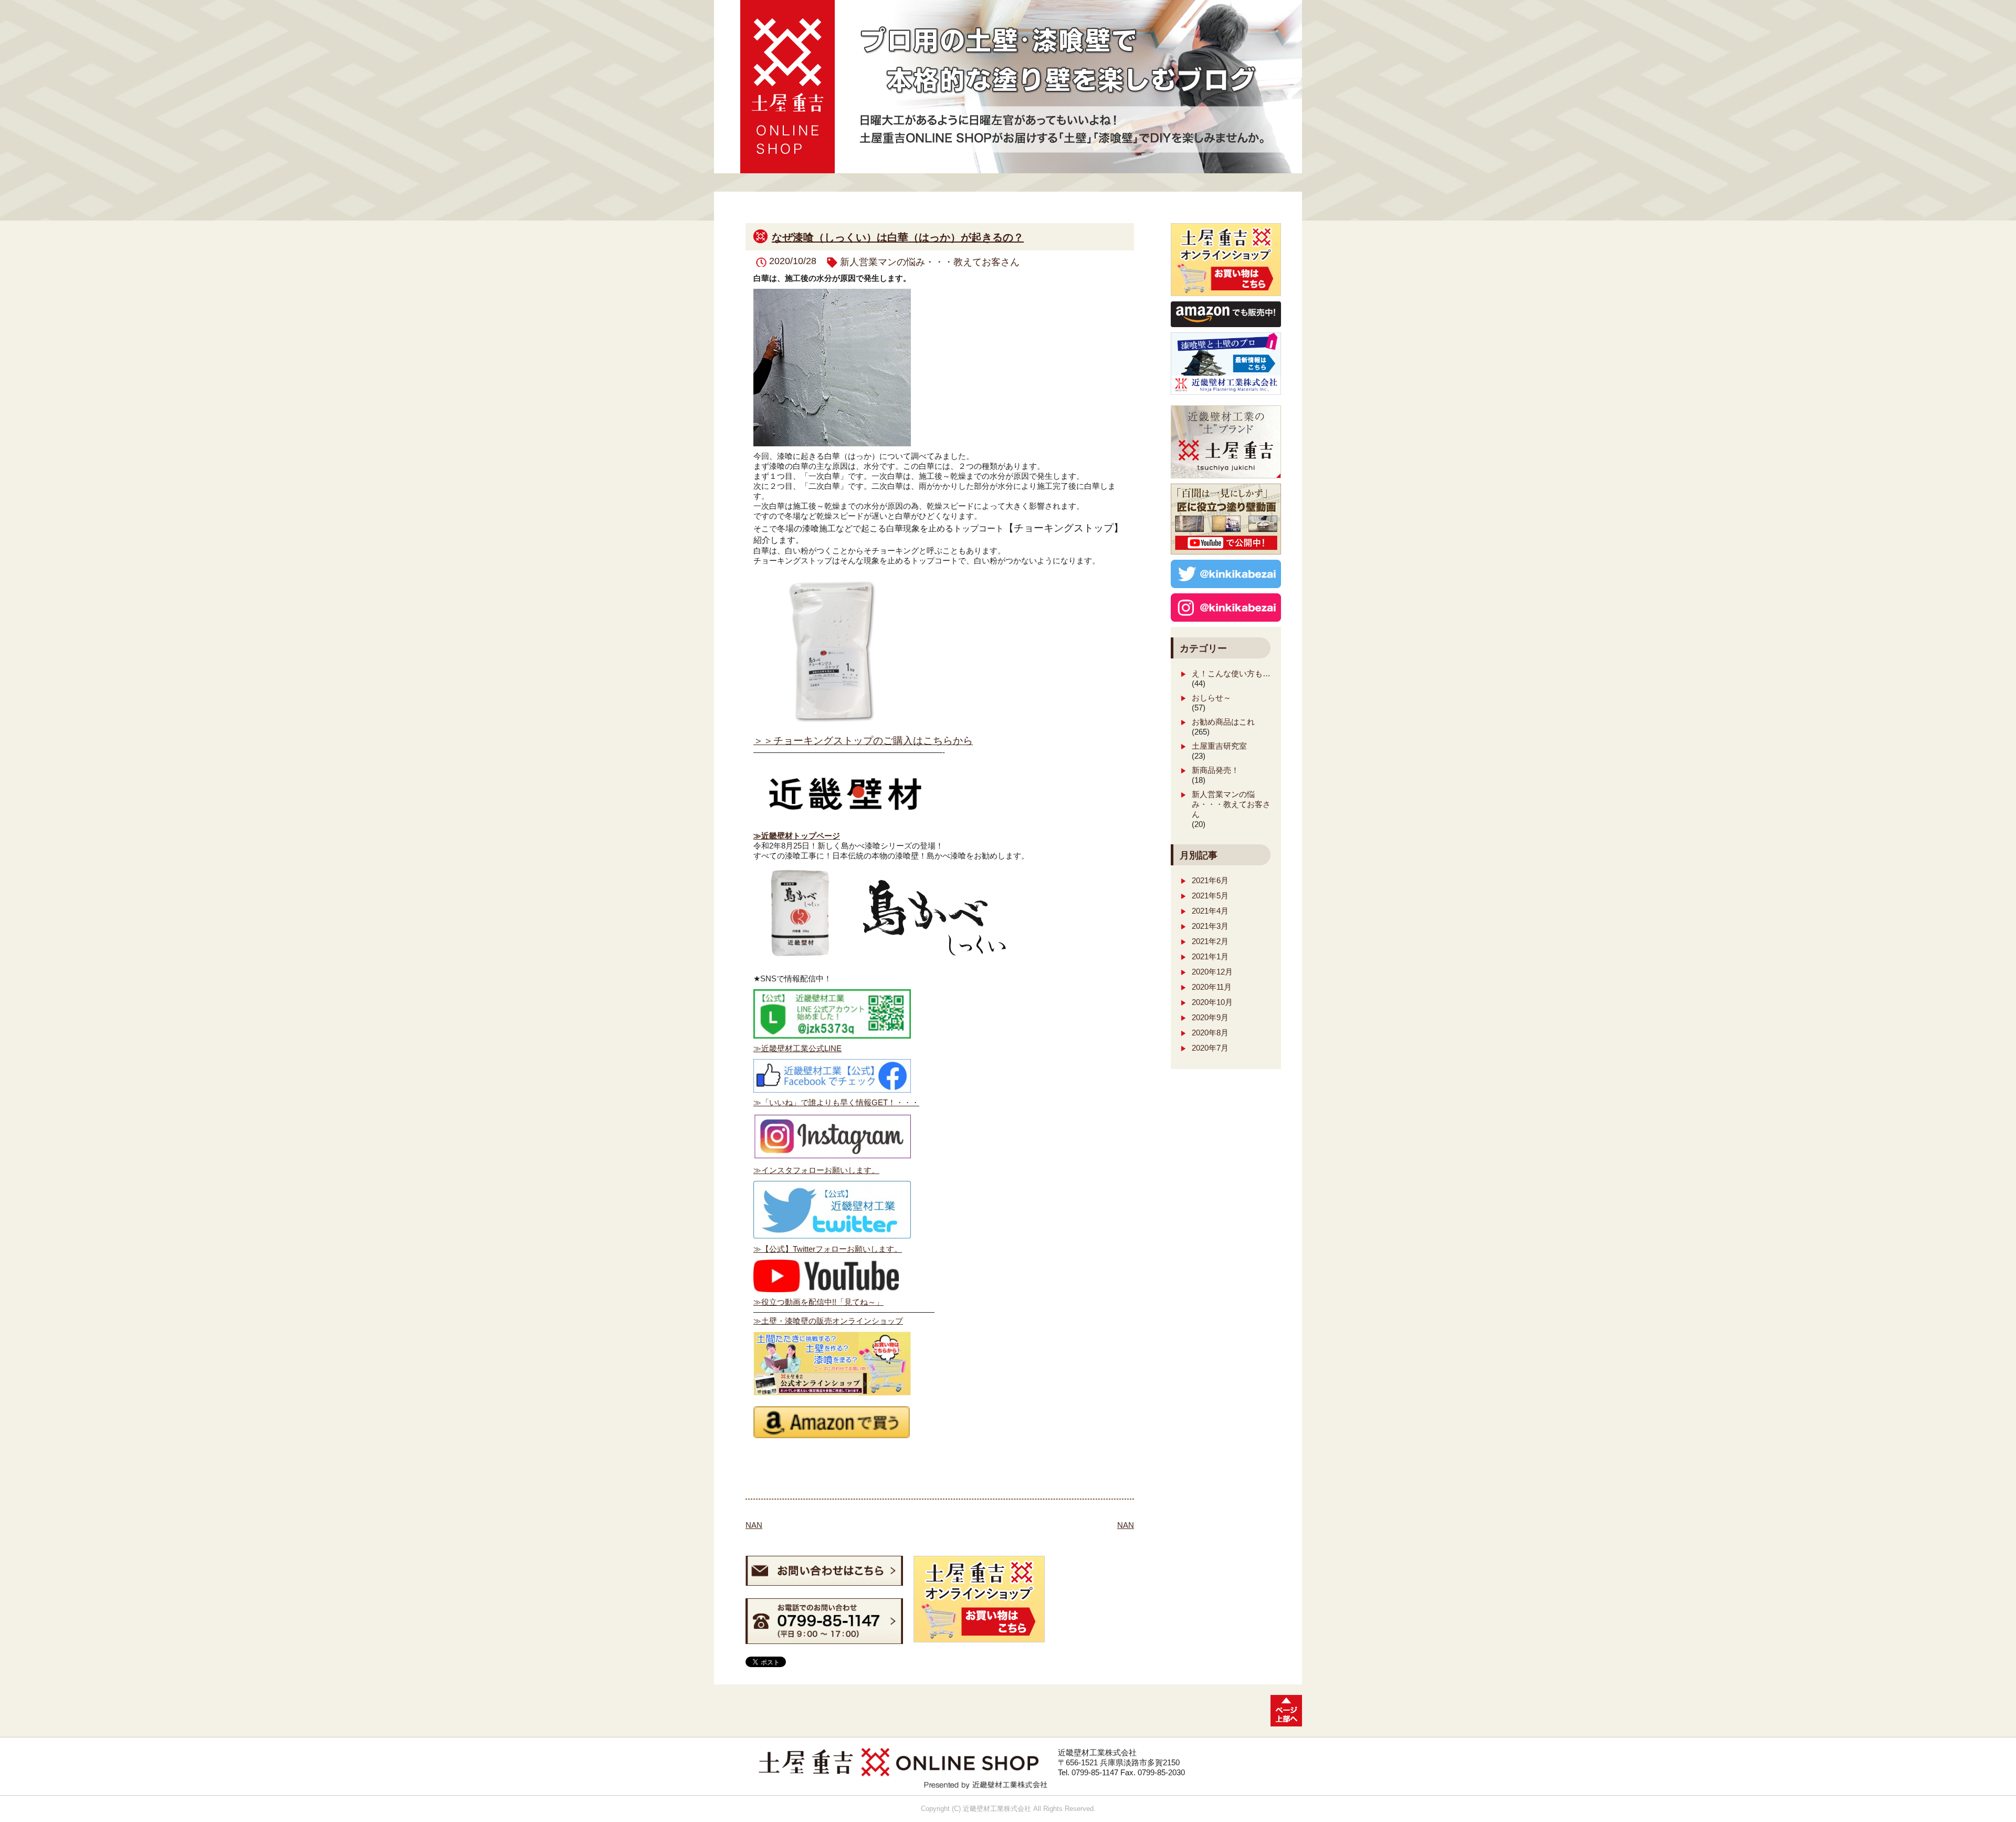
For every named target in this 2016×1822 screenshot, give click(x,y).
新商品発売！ (1215, 770)
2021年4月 (1210, 911)
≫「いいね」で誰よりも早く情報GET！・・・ (836, 1102)
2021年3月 (1210, 926)
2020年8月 (1210, 1033)
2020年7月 (1210, 1048)
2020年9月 (1210, 1017)
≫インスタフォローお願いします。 (816, 1170)
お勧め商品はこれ (1223, 722)
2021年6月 (1210, 880)
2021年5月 (1210, 896)
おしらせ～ (1211, 698)
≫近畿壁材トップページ (797, 836)
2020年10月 (1212, 1002)
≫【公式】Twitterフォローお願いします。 (828, 1249)
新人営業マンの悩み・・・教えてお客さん (930, 262)
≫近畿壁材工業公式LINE (797, 1048)
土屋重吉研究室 (1219, 746)
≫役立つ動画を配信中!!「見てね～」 (818, 1302)
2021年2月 (1210, 941)
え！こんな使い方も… (1231, 673)
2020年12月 (1212, 972)
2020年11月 (1212, 987)
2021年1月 (1210, 956)
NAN (754, 1525)
